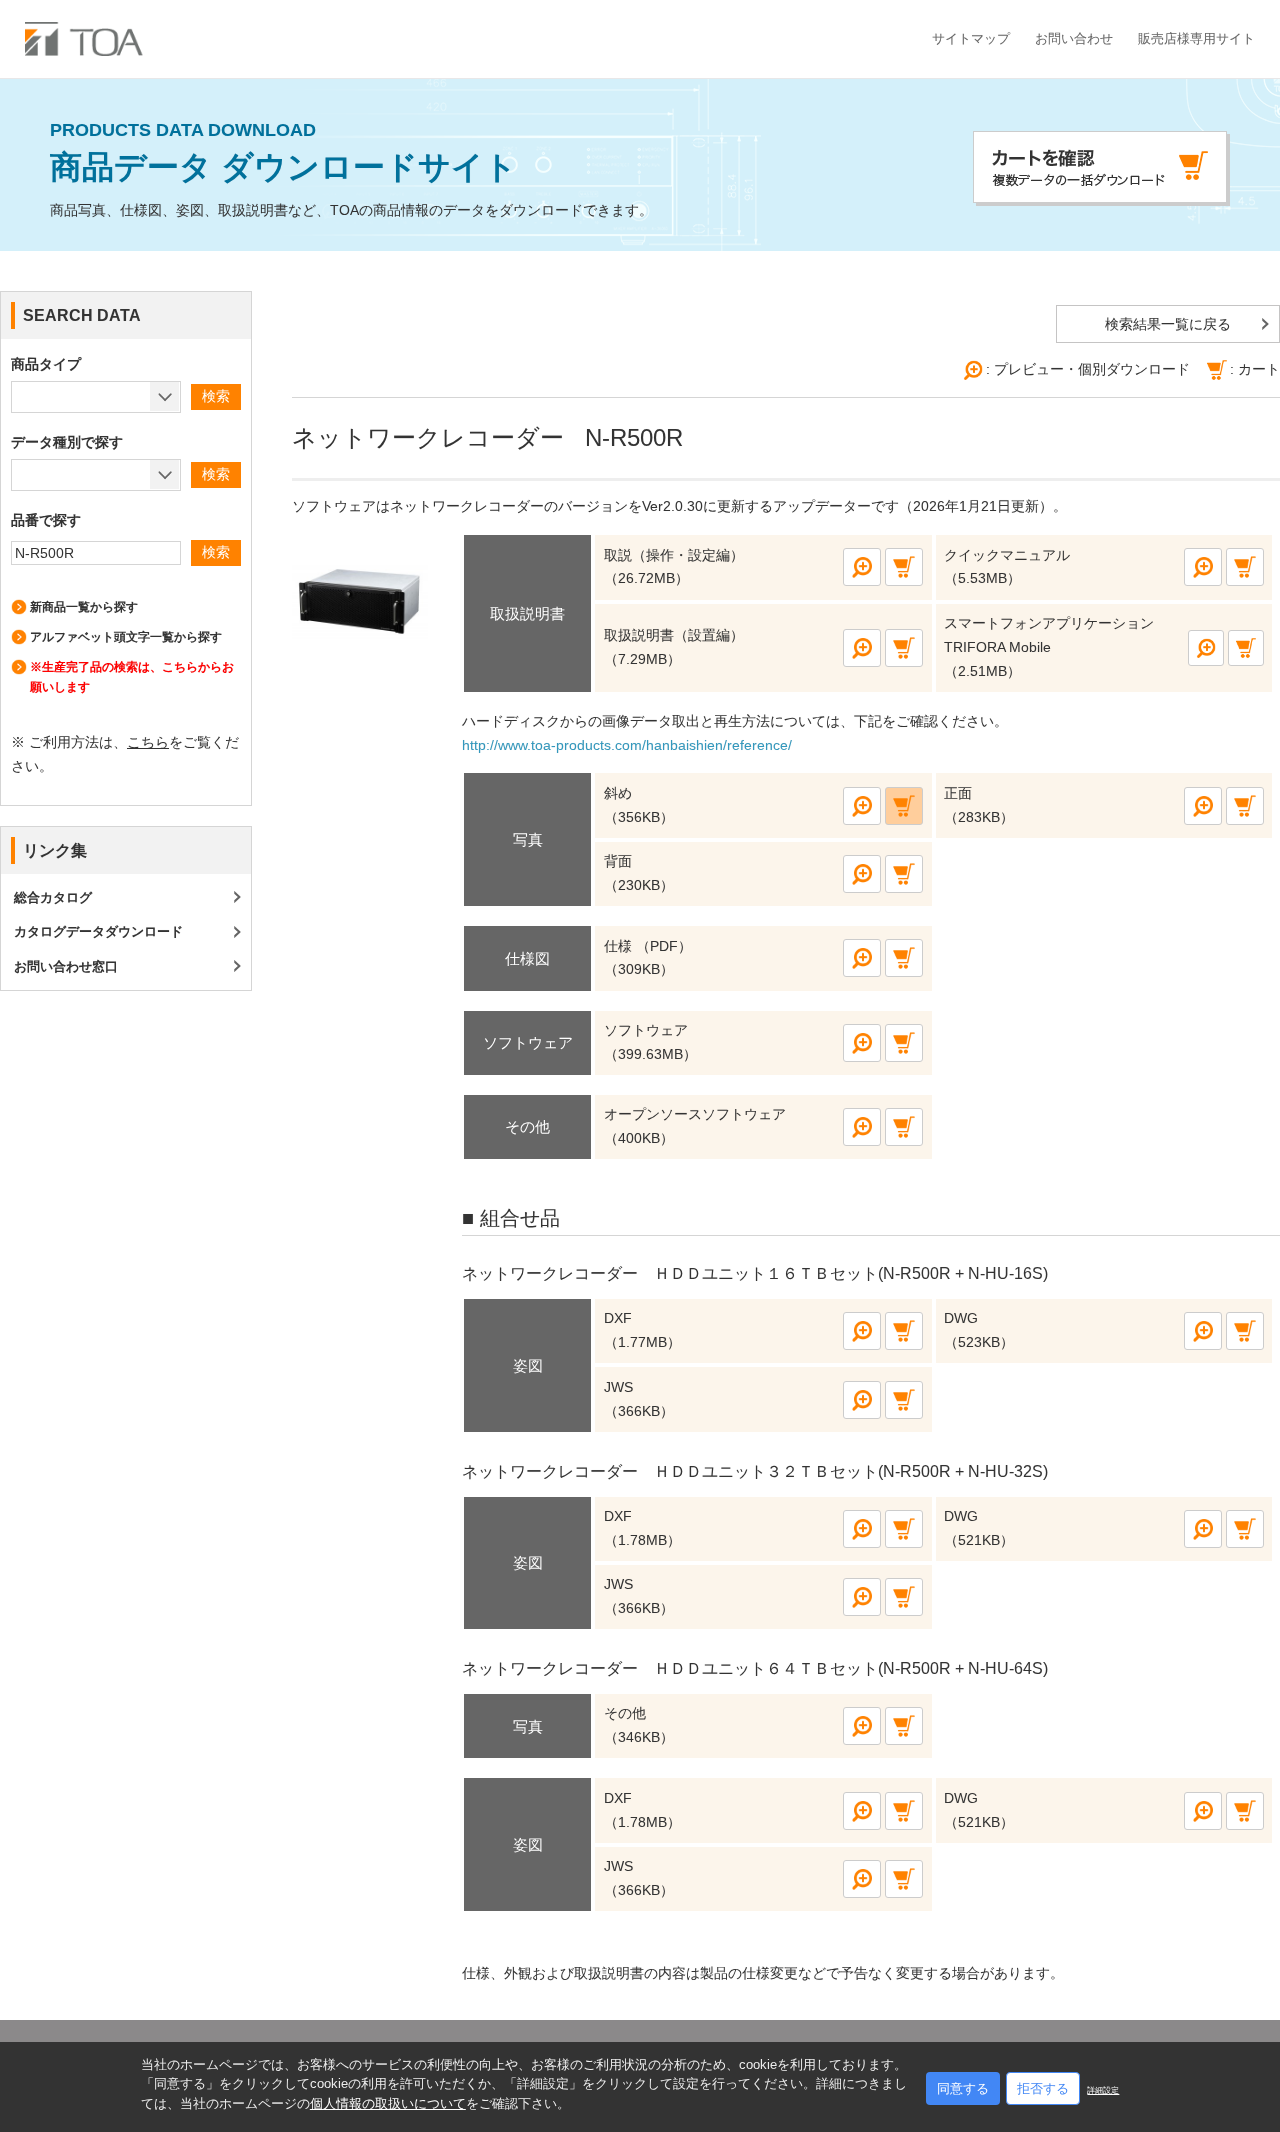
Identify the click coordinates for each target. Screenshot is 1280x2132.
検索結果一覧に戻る (1168, 324)
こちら (148, 742)
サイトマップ (971, 38)
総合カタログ (53, 897)
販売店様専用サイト (1196, 38)
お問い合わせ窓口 (66, 966)
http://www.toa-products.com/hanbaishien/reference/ (627, 745)
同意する (963, 2088)
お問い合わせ (1074, 38)
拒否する (1043, 2088)
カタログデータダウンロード (98, 931)
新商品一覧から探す (84, 607)
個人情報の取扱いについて (388, 2103)
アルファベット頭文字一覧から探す (126, 637)
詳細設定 (1103, 2090)
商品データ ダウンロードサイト (283, 153)
